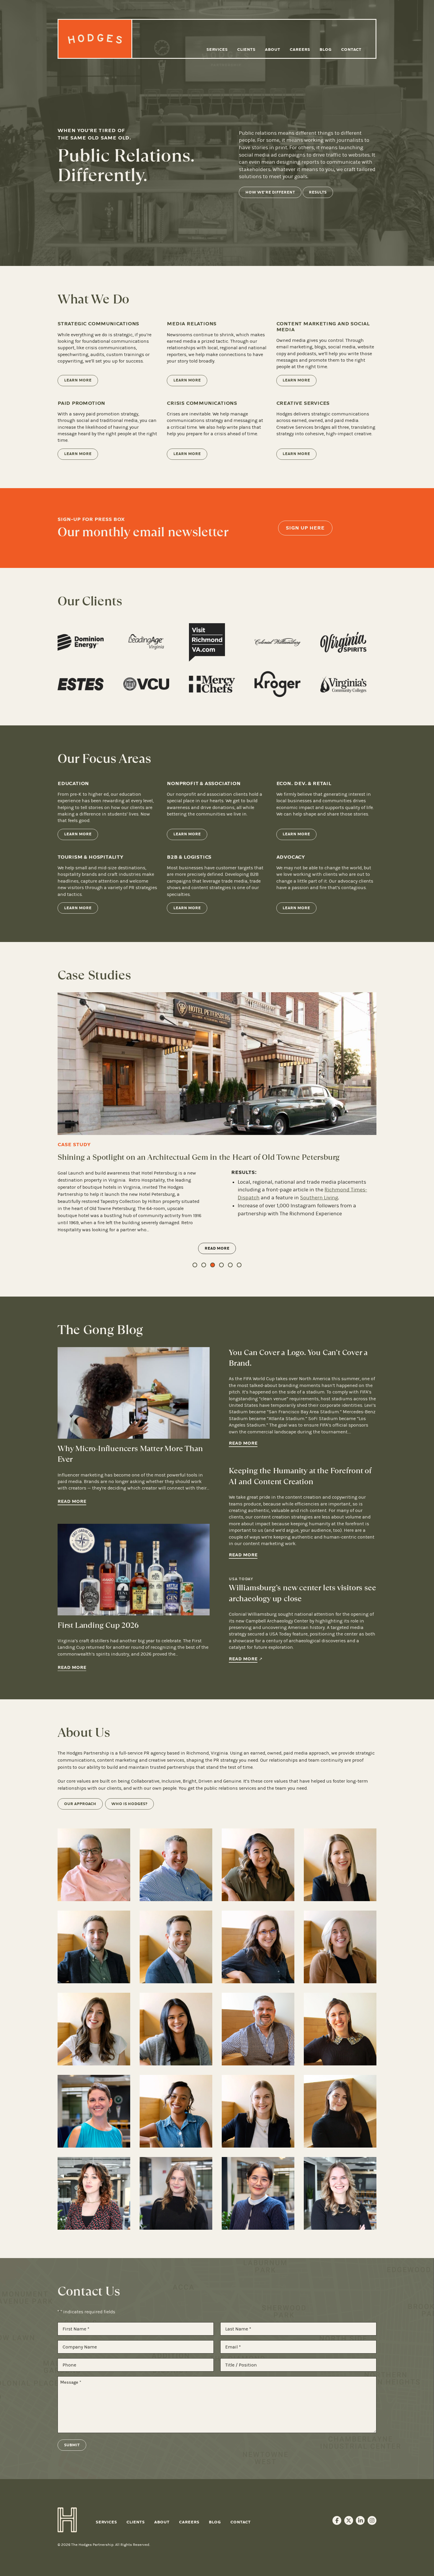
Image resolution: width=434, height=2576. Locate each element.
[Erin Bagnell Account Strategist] (340, 2029)
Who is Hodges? (129, 1804)
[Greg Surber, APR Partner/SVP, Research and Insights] (94, 1947)
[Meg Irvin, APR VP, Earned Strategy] (340, 1947)
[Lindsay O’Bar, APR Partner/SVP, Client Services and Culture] (340, 1865)
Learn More (78, 380)
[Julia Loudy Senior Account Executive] (258, 2111)
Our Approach (80, 1804)
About (273, 49)
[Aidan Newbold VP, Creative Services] (94, 2029)
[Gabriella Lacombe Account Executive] (94, 2193)
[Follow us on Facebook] (337, 2520)
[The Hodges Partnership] (95, 39)
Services (217, 49)
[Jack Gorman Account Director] (258, 2029)
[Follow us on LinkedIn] (360, 2520)
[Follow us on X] (349, 2520)
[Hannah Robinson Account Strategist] (176, 2111)
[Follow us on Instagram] (372, 2520)
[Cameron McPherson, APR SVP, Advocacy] (176, 1947)
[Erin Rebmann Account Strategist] (94, 2111)
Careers (300, 49)
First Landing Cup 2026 (98, 1625)
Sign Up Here (305, 528)
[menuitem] (217, 50)
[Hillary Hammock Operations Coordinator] (340, 2193)
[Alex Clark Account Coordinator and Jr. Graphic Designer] (176, 2193)
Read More (218, 1227)
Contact (351, 49)
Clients (246, 49)
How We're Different (270, 192)
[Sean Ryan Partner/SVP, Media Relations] (176, 1865)
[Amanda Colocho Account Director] (176, 2029)
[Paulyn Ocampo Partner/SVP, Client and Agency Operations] (258, 1865)
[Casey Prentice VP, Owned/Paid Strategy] (258, 1947)
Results (318, 192)
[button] (195, 1265)
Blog (325, 49)
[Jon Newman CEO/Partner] (94, 1865)
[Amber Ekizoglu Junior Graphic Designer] (258, 2193)
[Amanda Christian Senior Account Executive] (340, 2111)
